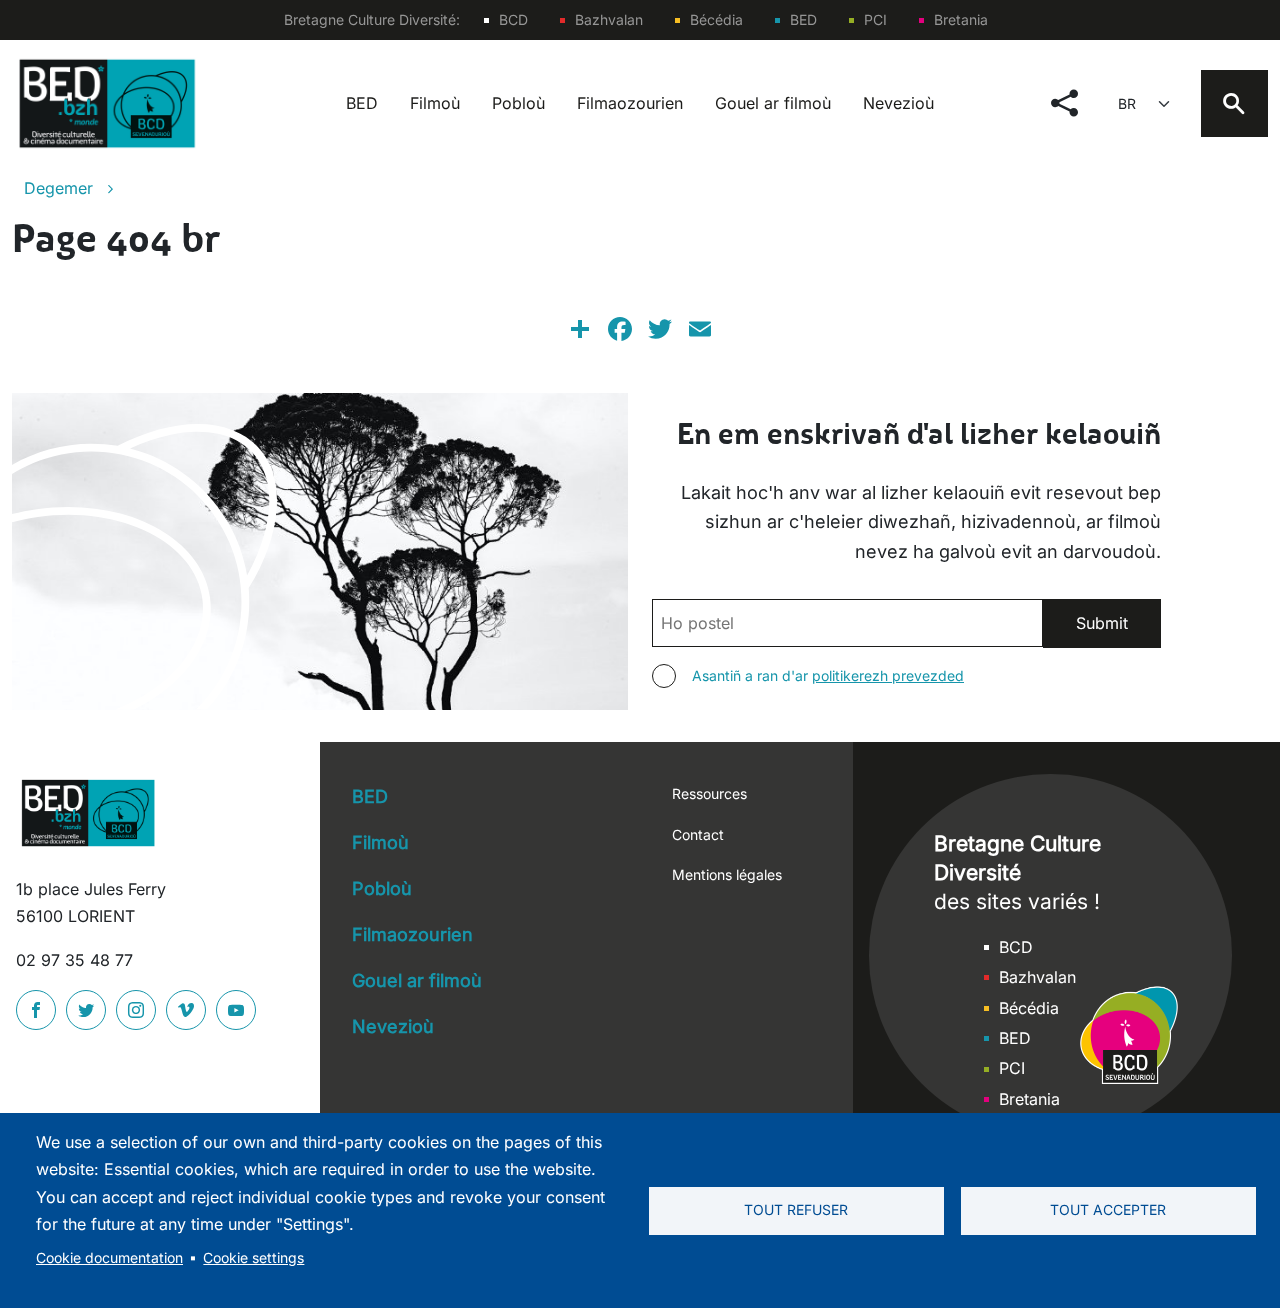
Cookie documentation (109, 1258)
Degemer (58, 188)
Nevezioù (898, 103)
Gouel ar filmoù (773, 103)
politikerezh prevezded (888, 675)
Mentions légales (727, 874)
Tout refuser (796, 1210)
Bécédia (716, 19)
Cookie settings (253, 1258)
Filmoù (435, 103)
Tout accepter (1108, 1210)
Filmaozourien (630, 103)
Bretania (961, 19)
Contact (698, 834)
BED (803, 19)
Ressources (709, 793)
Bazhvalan (609, 19)
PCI (875, 19)
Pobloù (518, 103)
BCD (513, 19)
